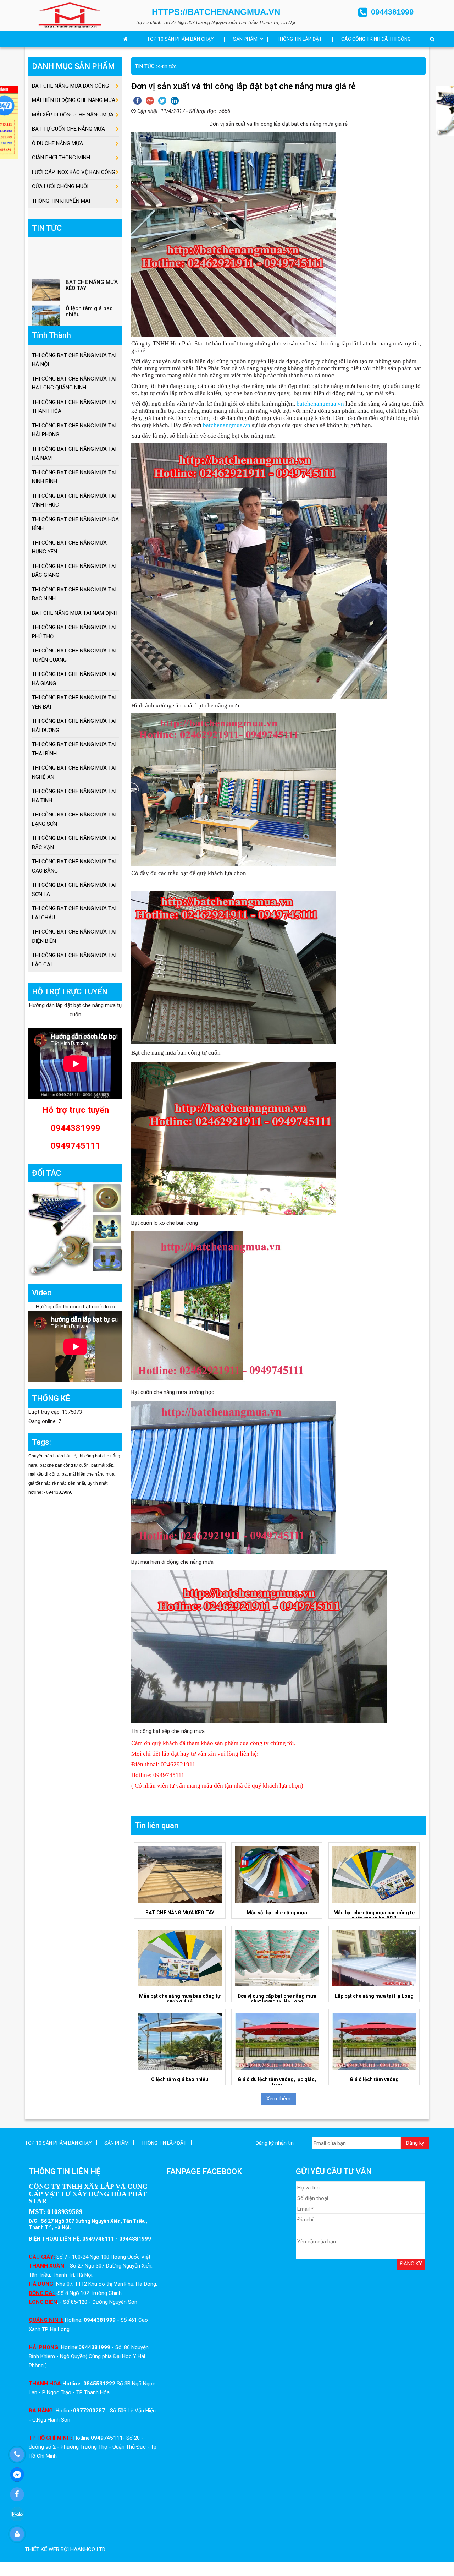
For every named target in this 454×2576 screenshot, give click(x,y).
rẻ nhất (59, 1483)
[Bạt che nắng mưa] (70, 15)
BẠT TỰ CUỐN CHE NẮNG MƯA (68, 129)
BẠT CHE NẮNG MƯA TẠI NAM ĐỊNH (75, 613)
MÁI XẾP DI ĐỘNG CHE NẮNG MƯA (73, 115)
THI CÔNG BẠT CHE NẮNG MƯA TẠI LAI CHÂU (74, 913)
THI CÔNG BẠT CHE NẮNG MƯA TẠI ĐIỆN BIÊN (74, 936)
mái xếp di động (44, 1474)
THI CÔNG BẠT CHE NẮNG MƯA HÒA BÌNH (75, 524)
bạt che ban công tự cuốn (64, 1465)
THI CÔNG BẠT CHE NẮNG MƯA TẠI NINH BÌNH (74, 477)
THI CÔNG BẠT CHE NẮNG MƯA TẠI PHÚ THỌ (74, 632)
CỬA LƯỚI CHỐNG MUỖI (60, 186)
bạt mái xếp (102, 1465)
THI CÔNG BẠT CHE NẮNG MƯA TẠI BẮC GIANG (74, 571)
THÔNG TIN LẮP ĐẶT (299, 39)
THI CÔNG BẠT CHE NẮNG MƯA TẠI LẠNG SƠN (74, 819)
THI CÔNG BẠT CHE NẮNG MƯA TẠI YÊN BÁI (74, 702)
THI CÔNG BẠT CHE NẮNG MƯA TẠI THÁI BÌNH (74, 749)
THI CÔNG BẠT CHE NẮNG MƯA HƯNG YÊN (69, 547)
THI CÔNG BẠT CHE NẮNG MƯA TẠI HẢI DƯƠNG (74, 726)
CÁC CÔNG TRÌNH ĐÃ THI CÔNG (376, 39)
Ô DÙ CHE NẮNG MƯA (57, 143)
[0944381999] (17, 2455)
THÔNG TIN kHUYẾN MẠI (61, 201)
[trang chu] (127, 39)
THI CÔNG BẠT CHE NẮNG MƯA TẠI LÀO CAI (74, 960)
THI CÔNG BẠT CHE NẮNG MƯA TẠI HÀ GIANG (74, 679)
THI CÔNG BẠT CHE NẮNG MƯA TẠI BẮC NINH (74, 594)
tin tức (169, 66)
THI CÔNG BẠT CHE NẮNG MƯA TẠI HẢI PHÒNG (74, 430)
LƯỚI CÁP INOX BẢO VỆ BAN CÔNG (74, 172)
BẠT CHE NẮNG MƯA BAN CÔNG (70, 86)
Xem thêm (278, 2099)
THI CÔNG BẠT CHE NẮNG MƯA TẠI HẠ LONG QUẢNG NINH (74, 383)
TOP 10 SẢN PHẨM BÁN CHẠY (180, 39)
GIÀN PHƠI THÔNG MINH (61, 158)
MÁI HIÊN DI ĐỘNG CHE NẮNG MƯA (74, 100)
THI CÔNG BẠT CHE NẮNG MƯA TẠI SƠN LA (74, 890)
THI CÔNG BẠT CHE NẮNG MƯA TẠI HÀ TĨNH (74, 796)
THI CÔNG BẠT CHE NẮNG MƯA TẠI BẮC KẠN (74, 843)
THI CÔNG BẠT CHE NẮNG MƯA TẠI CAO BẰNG (74, 866)
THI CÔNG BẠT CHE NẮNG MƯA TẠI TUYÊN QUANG (74, 655)
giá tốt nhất (39, 1483)
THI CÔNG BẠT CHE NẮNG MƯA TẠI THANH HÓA (74, 407)
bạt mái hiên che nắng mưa (88, 1474)
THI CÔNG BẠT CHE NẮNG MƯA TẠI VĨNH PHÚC (74, 501)
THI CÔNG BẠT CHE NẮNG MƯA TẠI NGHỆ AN (74, 772)
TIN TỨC (145, 66)
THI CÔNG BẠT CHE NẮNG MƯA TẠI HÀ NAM (74, 454)
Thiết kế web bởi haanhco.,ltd (65, 2549)
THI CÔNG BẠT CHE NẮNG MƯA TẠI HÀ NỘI (74, 360)
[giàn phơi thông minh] (75, 1229)
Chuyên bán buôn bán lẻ (52, 1456)
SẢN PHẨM (245, 39)
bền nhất (77, 1483)
